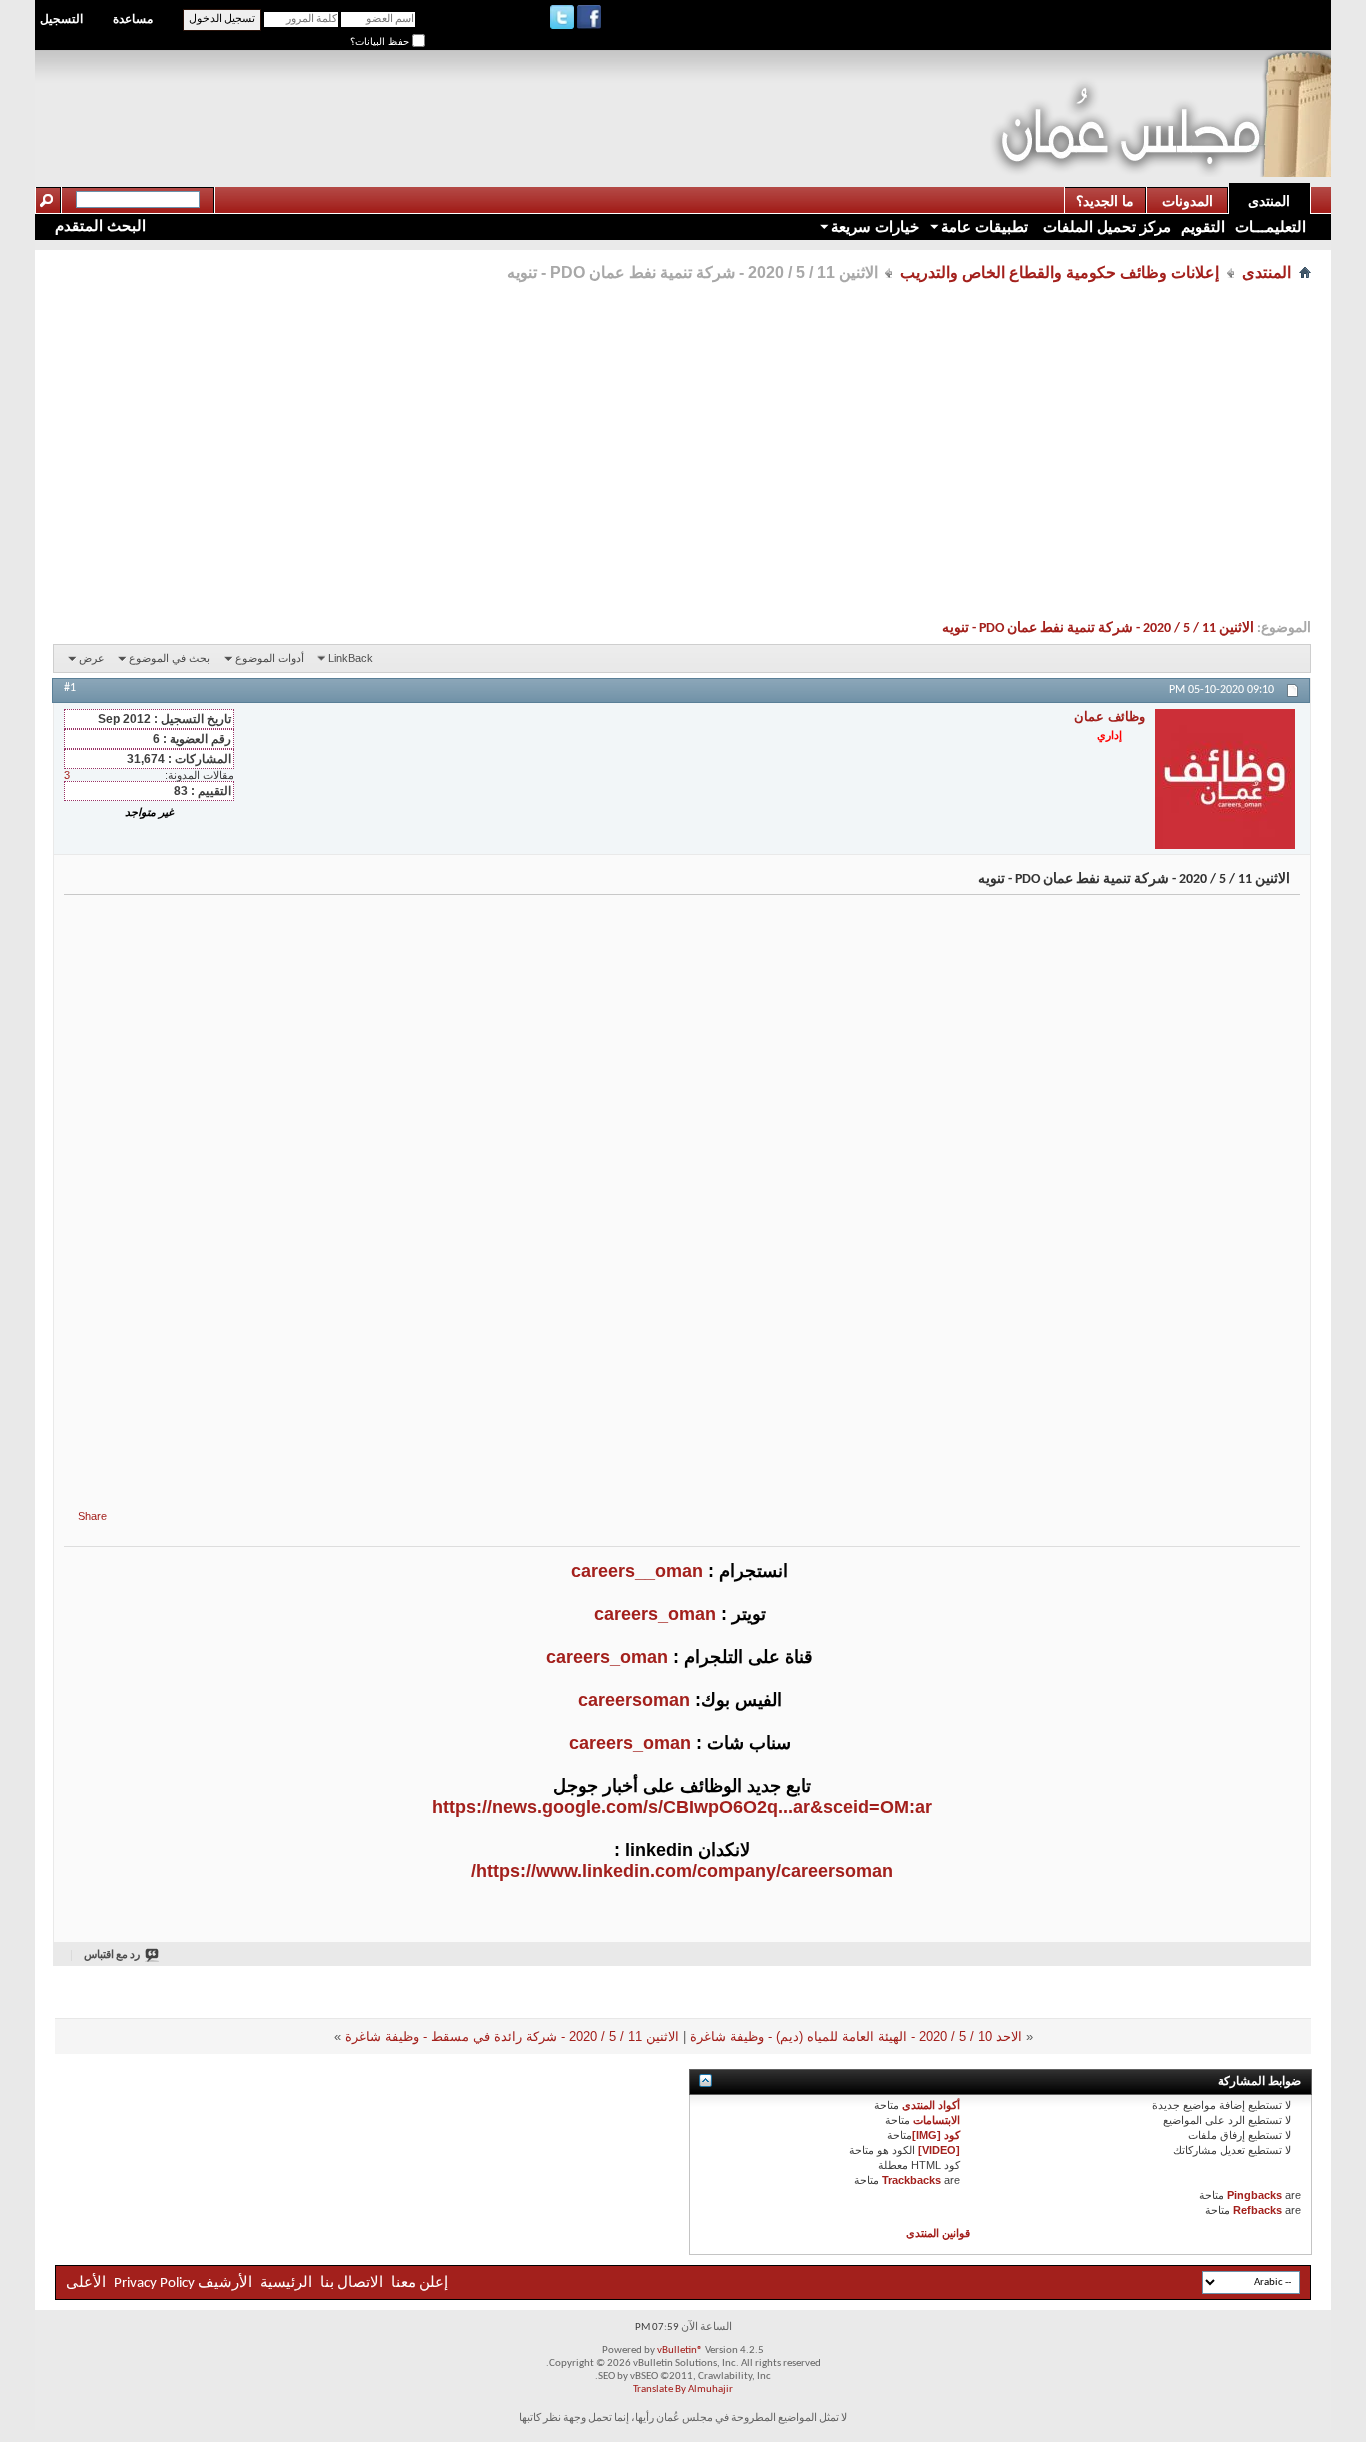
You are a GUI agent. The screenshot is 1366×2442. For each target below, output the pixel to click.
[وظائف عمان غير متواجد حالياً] (1225, 779)
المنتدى (1269, 201)
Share (92, 1516)
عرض (92, 658)
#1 (70, 688)
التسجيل (61, 19)
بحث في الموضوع (169, 658)
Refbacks (1257, 2210)
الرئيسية (286, 2283)
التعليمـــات (1270, 226)
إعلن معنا (418, 2283)
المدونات (1187, 201)
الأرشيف (225, 2283)
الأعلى (86, 2283)
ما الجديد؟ (1105, 201)
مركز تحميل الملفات (1105, 226)
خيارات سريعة (875, 226)
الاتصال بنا (351, 2283)
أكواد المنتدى (931, 2105)
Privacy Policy (154, 2283)
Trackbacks (911, 2180)
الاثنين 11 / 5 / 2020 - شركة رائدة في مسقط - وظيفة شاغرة (512, 2036)
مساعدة (133, 19)
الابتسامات (936, 2120)
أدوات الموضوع (269, 658)
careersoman (634, 1700)
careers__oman (637, 1571)
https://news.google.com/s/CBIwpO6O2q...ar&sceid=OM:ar (682, 1807)
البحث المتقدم (100, 225)
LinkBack (350, 658)
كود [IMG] (936, 2135)
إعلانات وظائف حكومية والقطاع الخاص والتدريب (1059, 272)
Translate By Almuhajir (683, 2389)
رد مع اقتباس (112, 1955)
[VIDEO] (939, 2150)
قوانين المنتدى (938, 2233)
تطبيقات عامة (984, 226)
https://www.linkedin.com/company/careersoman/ (682, 1871)
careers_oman (655, 1614)
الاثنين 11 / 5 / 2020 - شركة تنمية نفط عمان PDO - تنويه (1098, 628)
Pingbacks (1254, 2195)
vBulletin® (680, 2350)
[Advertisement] (626, 96)
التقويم (1203, 226)
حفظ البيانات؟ (381, 41)
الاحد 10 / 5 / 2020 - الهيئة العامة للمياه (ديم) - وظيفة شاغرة (856, 2036)
